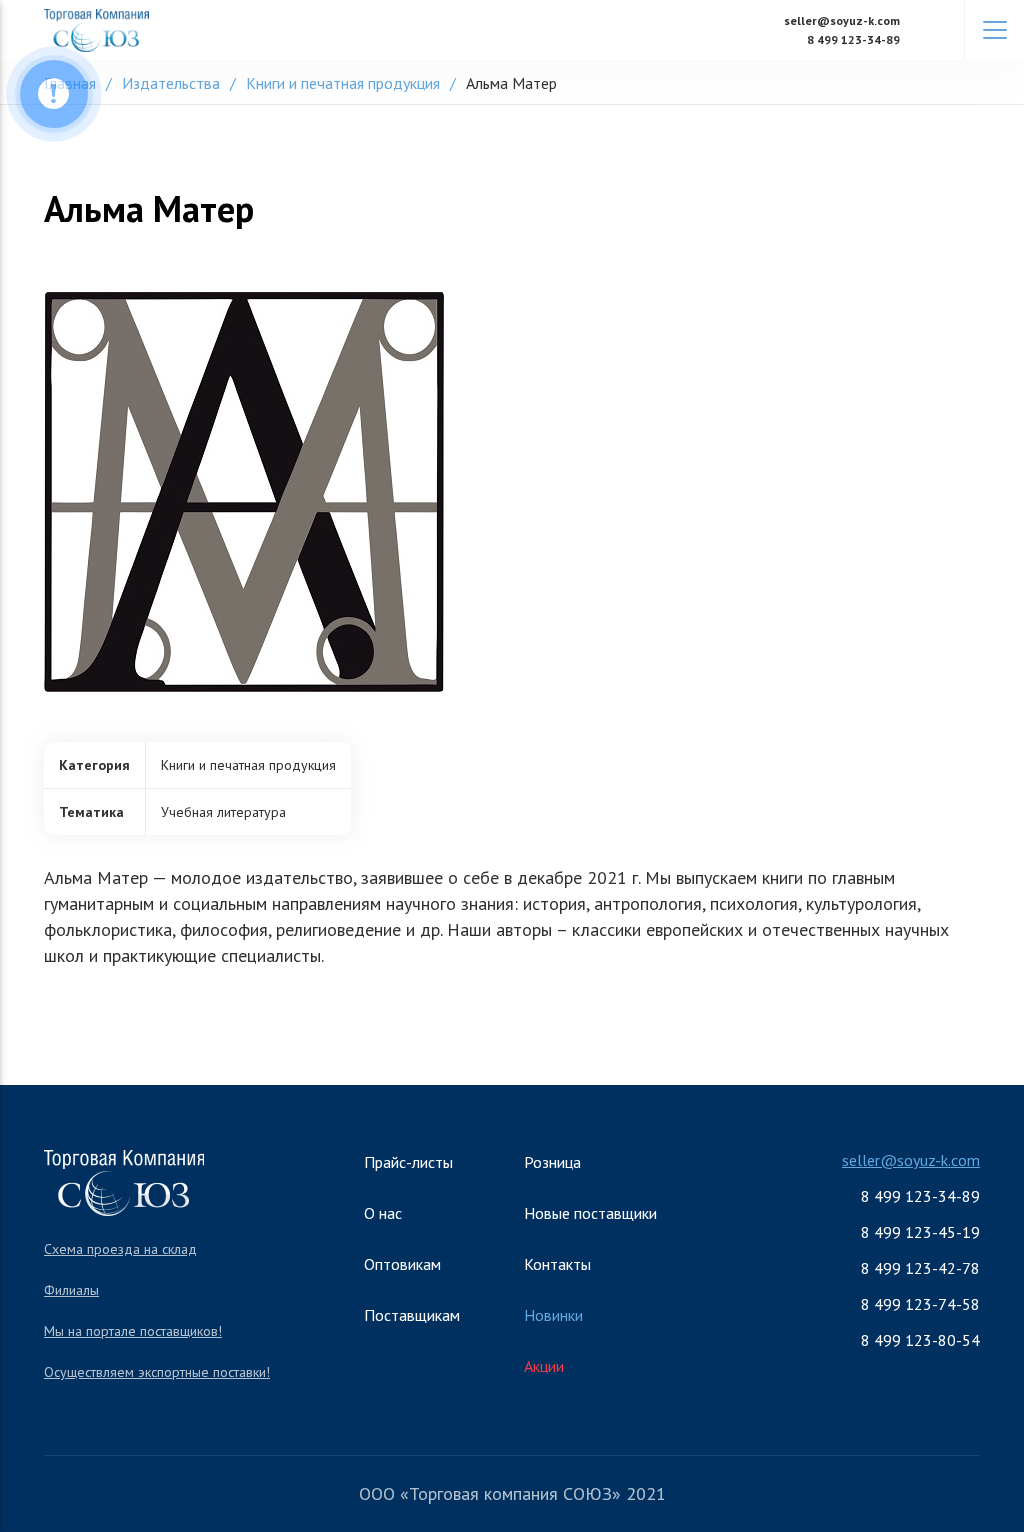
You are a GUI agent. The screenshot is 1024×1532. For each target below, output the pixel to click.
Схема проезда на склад (120, 1249)
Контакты (557, 1264)
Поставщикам (412, 1315)
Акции (544, 1366)
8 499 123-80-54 (920, 1340)
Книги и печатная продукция (343, 83)
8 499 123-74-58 (920, 1304)
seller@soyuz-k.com (842, 20)
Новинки (553, 1315)
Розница (552, 1162)
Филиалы (71, 1290)
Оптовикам (402, 1264)
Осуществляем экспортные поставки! (157, 1372)
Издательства (171, 83)
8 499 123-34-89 (853, 39)
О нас (383, 1213)
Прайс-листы (408, 1162)
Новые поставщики (590, 1213)
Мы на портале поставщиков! (133, 1331)
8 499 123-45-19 (920, 1232)
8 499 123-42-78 (920, 1268)
